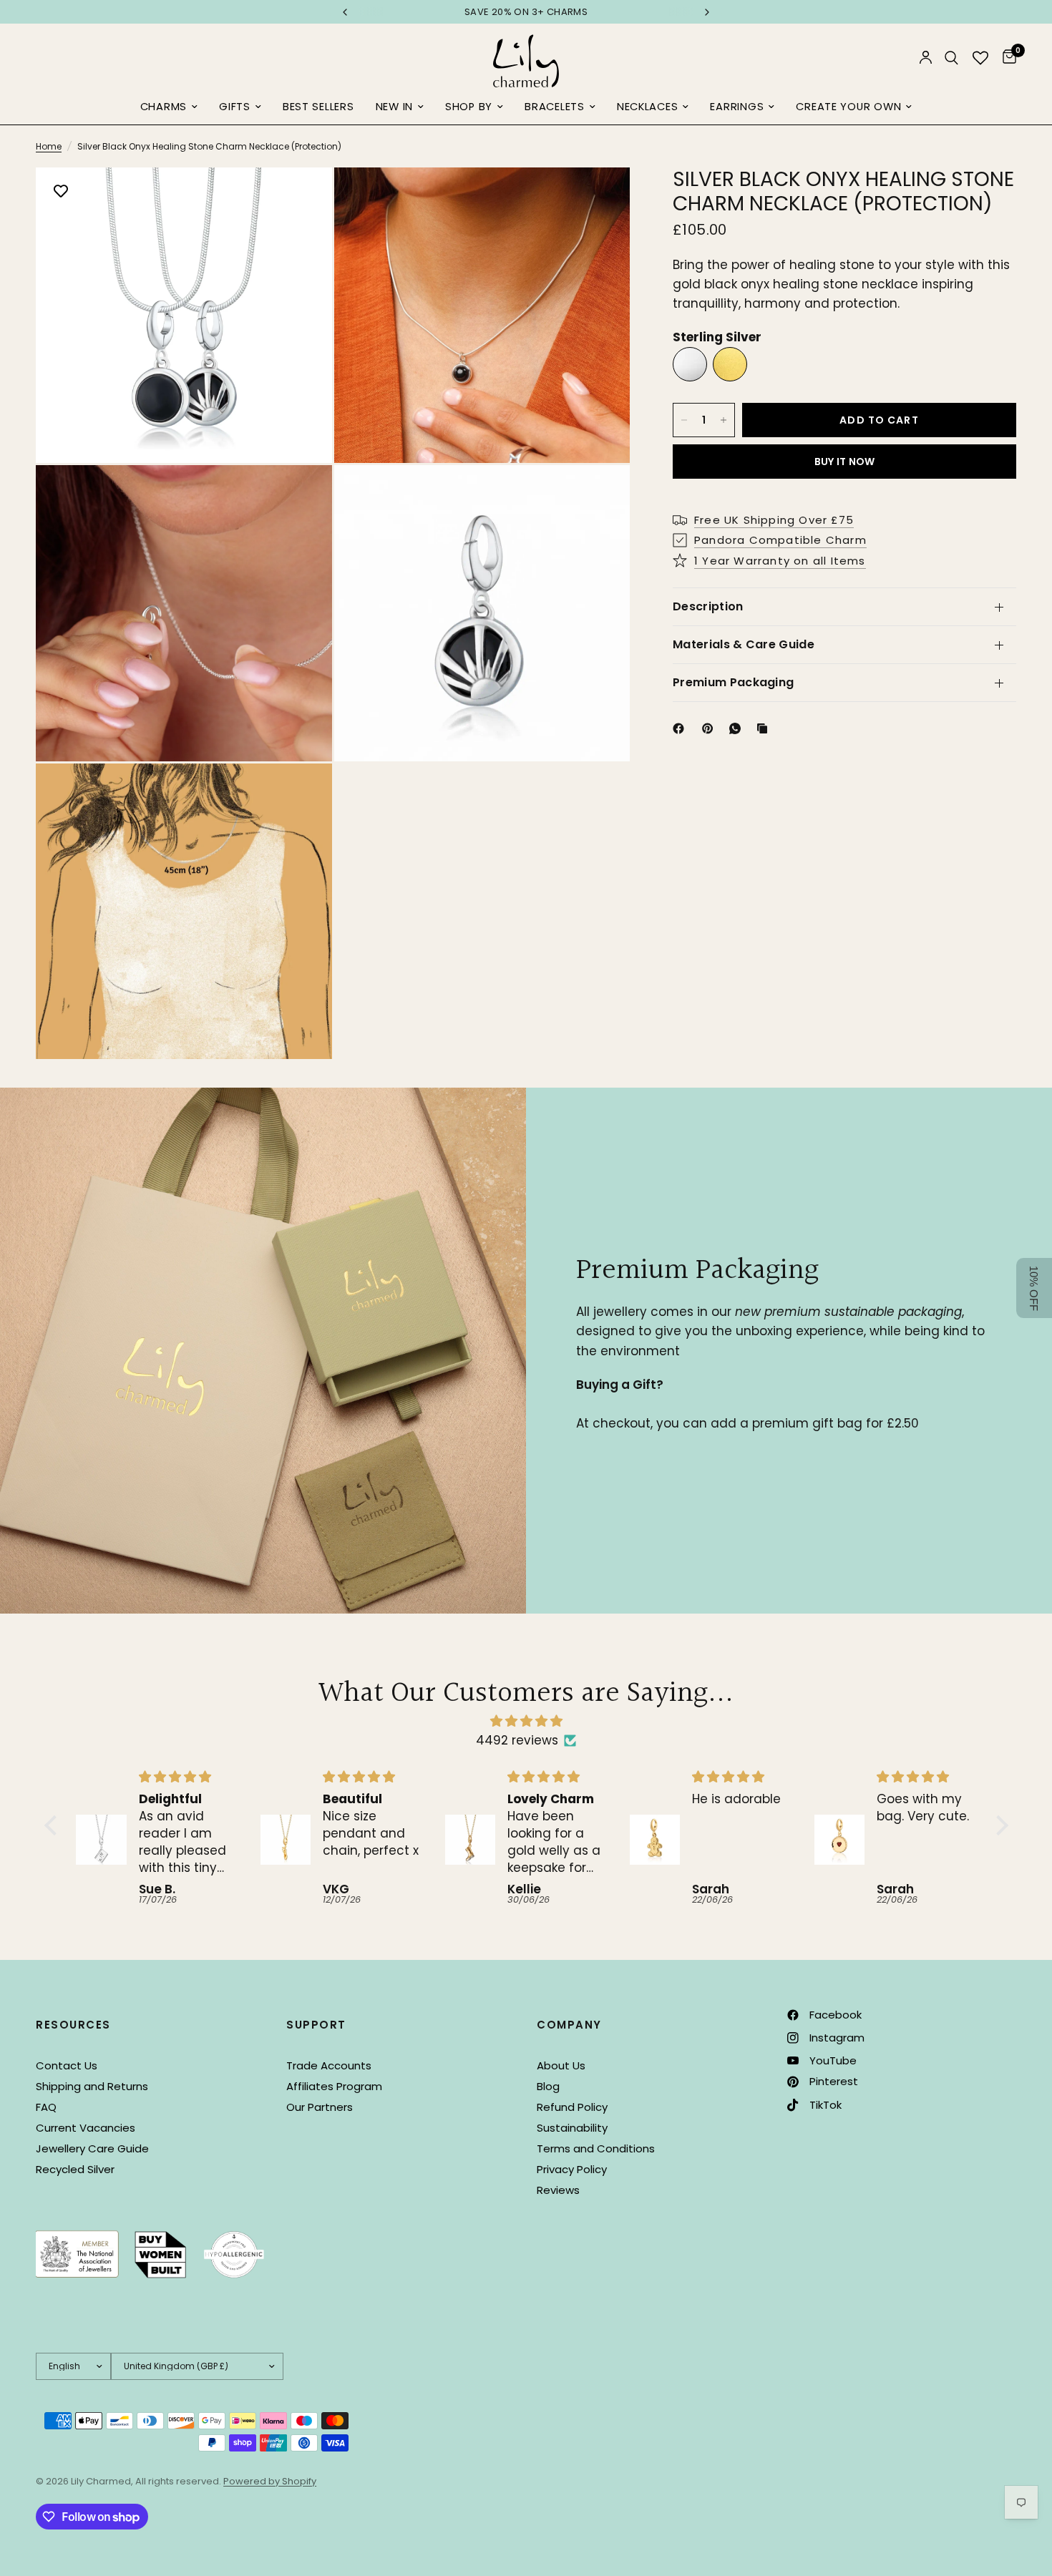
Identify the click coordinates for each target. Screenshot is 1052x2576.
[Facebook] (681, 728)
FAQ (46, 2107)
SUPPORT (316, 2025)
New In (394, 107)
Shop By (469, 107)
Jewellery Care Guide (92, 2148)
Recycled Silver (75, 2169)
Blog (548, 2086)
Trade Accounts (329, 2065)
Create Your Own (848, 107)
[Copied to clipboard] (765, 728)
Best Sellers (318, 107)
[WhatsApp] (738, 728)
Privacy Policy (572, 2169)
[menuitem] (169, 107)
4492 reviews (517, 1740)
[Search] (951, 58)
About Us (561, 2065)
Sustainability (572, 2128)
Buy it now (845, 462)
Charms (164, 107)
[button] (54, 1825)
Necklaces (648, 107)
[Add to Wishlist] (61, 192)
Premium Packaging (733, 682)
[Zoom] (302, 197)
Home (49, 146)
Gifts (235, 107)
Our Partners (320, 2107)
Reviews (558, 2190)
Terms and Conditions (596, 2148)
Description (708, 606)
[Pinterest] (711, 728)
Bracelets (555, 107)
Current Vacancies (86, 2128)
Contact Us (67, 2065)
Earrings (737, 107)
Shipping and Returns (92, 2086)
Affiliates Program (334, 2086)
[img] (526, 1721)
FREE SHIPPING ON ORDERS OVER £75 (526, 12)
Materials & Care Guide (744, 644)
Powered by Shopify (270, 2481)
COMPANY (569, 2025)
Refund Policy (572, 2107)
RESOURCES (73, 2025)
